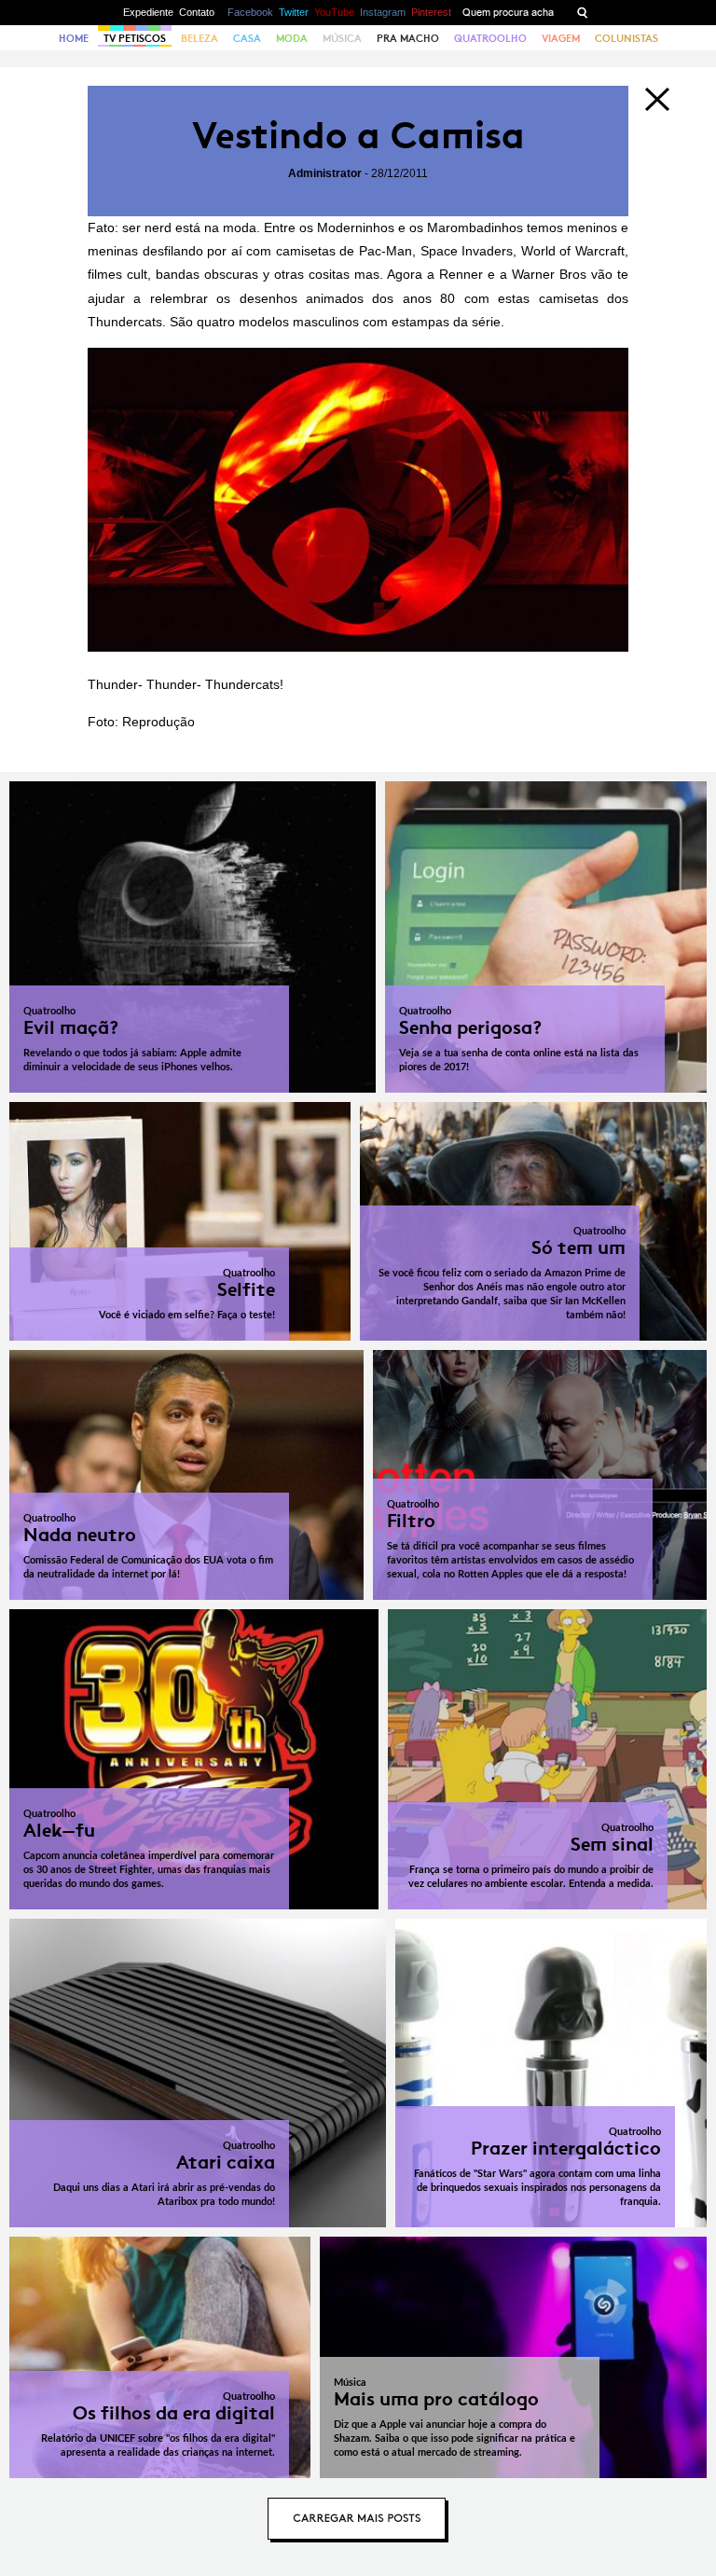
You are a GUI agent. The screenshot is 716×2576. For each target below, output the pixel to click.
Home (74, 38)
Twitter (294, 12)
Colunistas (626, 38)
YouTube (334, 12)
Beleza (200, 38)
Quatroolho (490, 38)
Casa (247, 38)
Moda (292, 38)
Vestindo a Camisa (358, 136)
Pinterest (431, 12)
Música (342, 38)
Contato (197, 12)
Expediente (148, 12)
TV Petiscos (135, 38)
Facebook (250, 12)
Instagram (383, 12)
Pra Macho (408, 38)
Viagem (561, 38)
